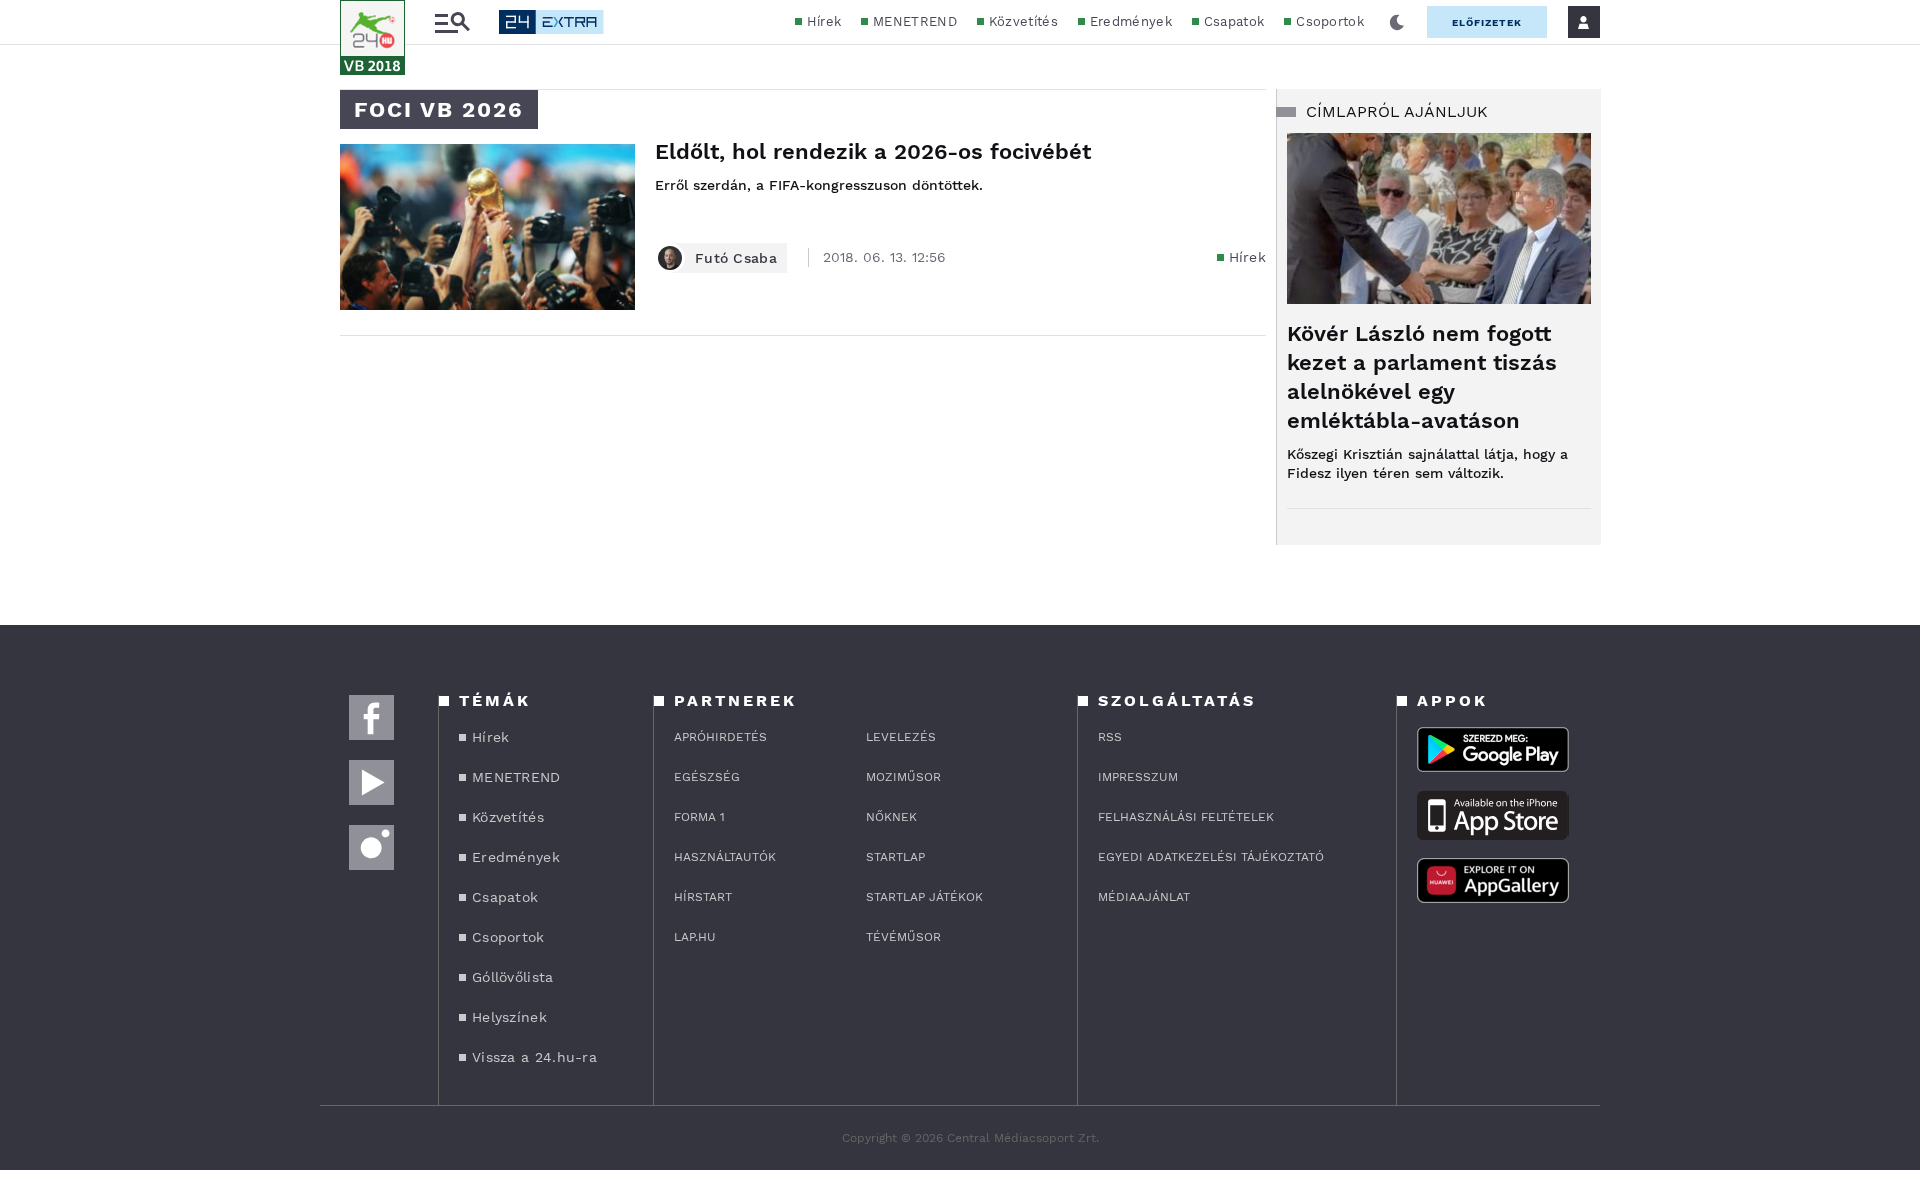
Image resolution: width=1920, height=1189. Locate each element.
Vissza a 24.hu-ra (534, 1057)
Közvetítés (1023, 21)
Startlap (895, 857)
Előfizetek (1487, 22)
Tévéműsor (903, 937)
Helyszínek (509, 1017)
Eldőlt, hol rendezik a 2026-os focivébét (873, 151)
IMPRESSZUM (1138, 777)
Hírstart (703, 897)
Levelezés (901, 737)
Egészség (707, 777)
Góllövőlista (513, 977)
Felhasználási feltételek (1186, 817)
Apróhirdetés (720, 737)
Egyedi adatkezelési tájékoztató (1211, 857)
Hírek (824, 21)
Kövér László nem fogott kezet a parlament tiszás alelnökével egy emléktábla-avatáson (1422, 377)
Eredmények (1131, 21)
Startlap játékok (924, 897)
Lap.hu (695, 937)
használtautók (725, 857)
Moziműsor (903, 777)
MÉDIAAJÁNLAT (1144, 897)
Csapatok (1234, 21)
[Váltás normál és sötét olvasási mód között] (1397, 22)
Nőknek (891, 817)
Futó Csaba (736, 258)
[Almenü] (452, 22)
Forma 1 (699, 817)
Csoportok (1330, 21)
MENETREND (915, 21)
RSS (1110, 737)
